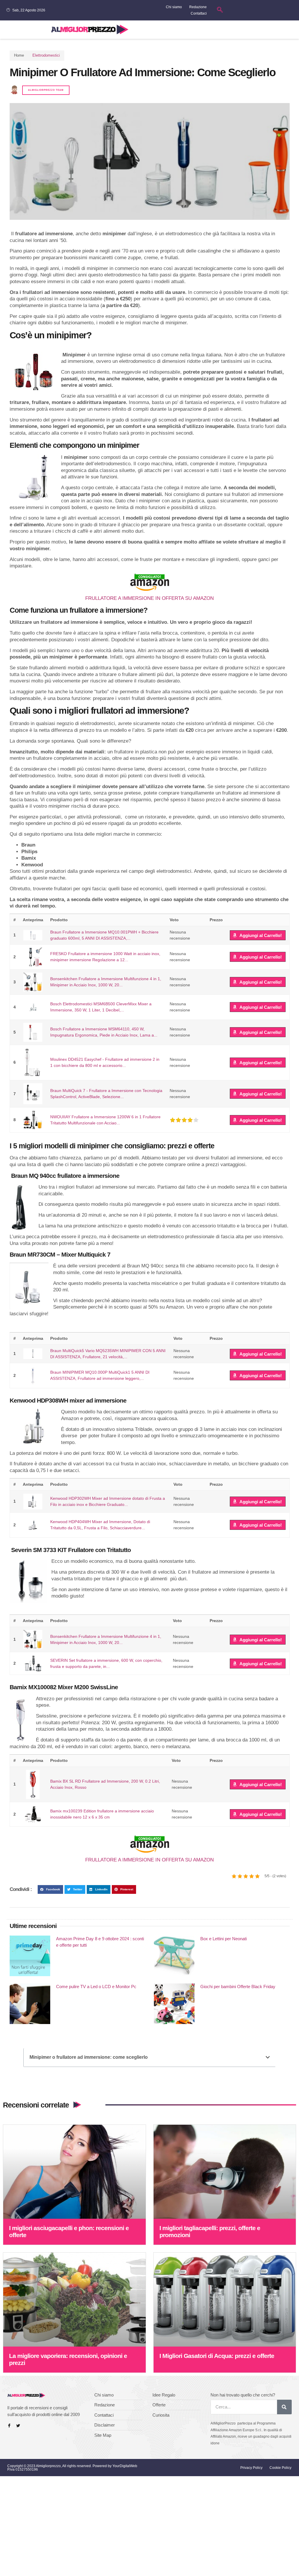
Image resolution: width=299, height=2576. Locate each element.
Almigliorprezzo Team (46, 90)
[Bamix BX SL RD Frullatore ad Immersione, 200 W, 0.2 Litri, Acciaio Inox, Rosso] (33, 1784)
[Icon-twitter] (18, 2426)
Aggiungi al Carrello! (261, 935)
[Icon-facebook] (9, 2426)
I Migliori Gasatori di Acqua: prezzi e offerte (217, 2356)
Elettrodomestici (46, 55)
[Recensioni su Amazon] (184, 1120)
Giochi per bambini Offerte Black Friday (238, 1987)
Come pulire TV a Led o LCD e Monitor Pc (96, 1987)
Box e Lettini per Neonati (224, 1939)
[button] (294, 30)
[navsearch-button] (220, 10)
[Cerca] (284, 2407)
